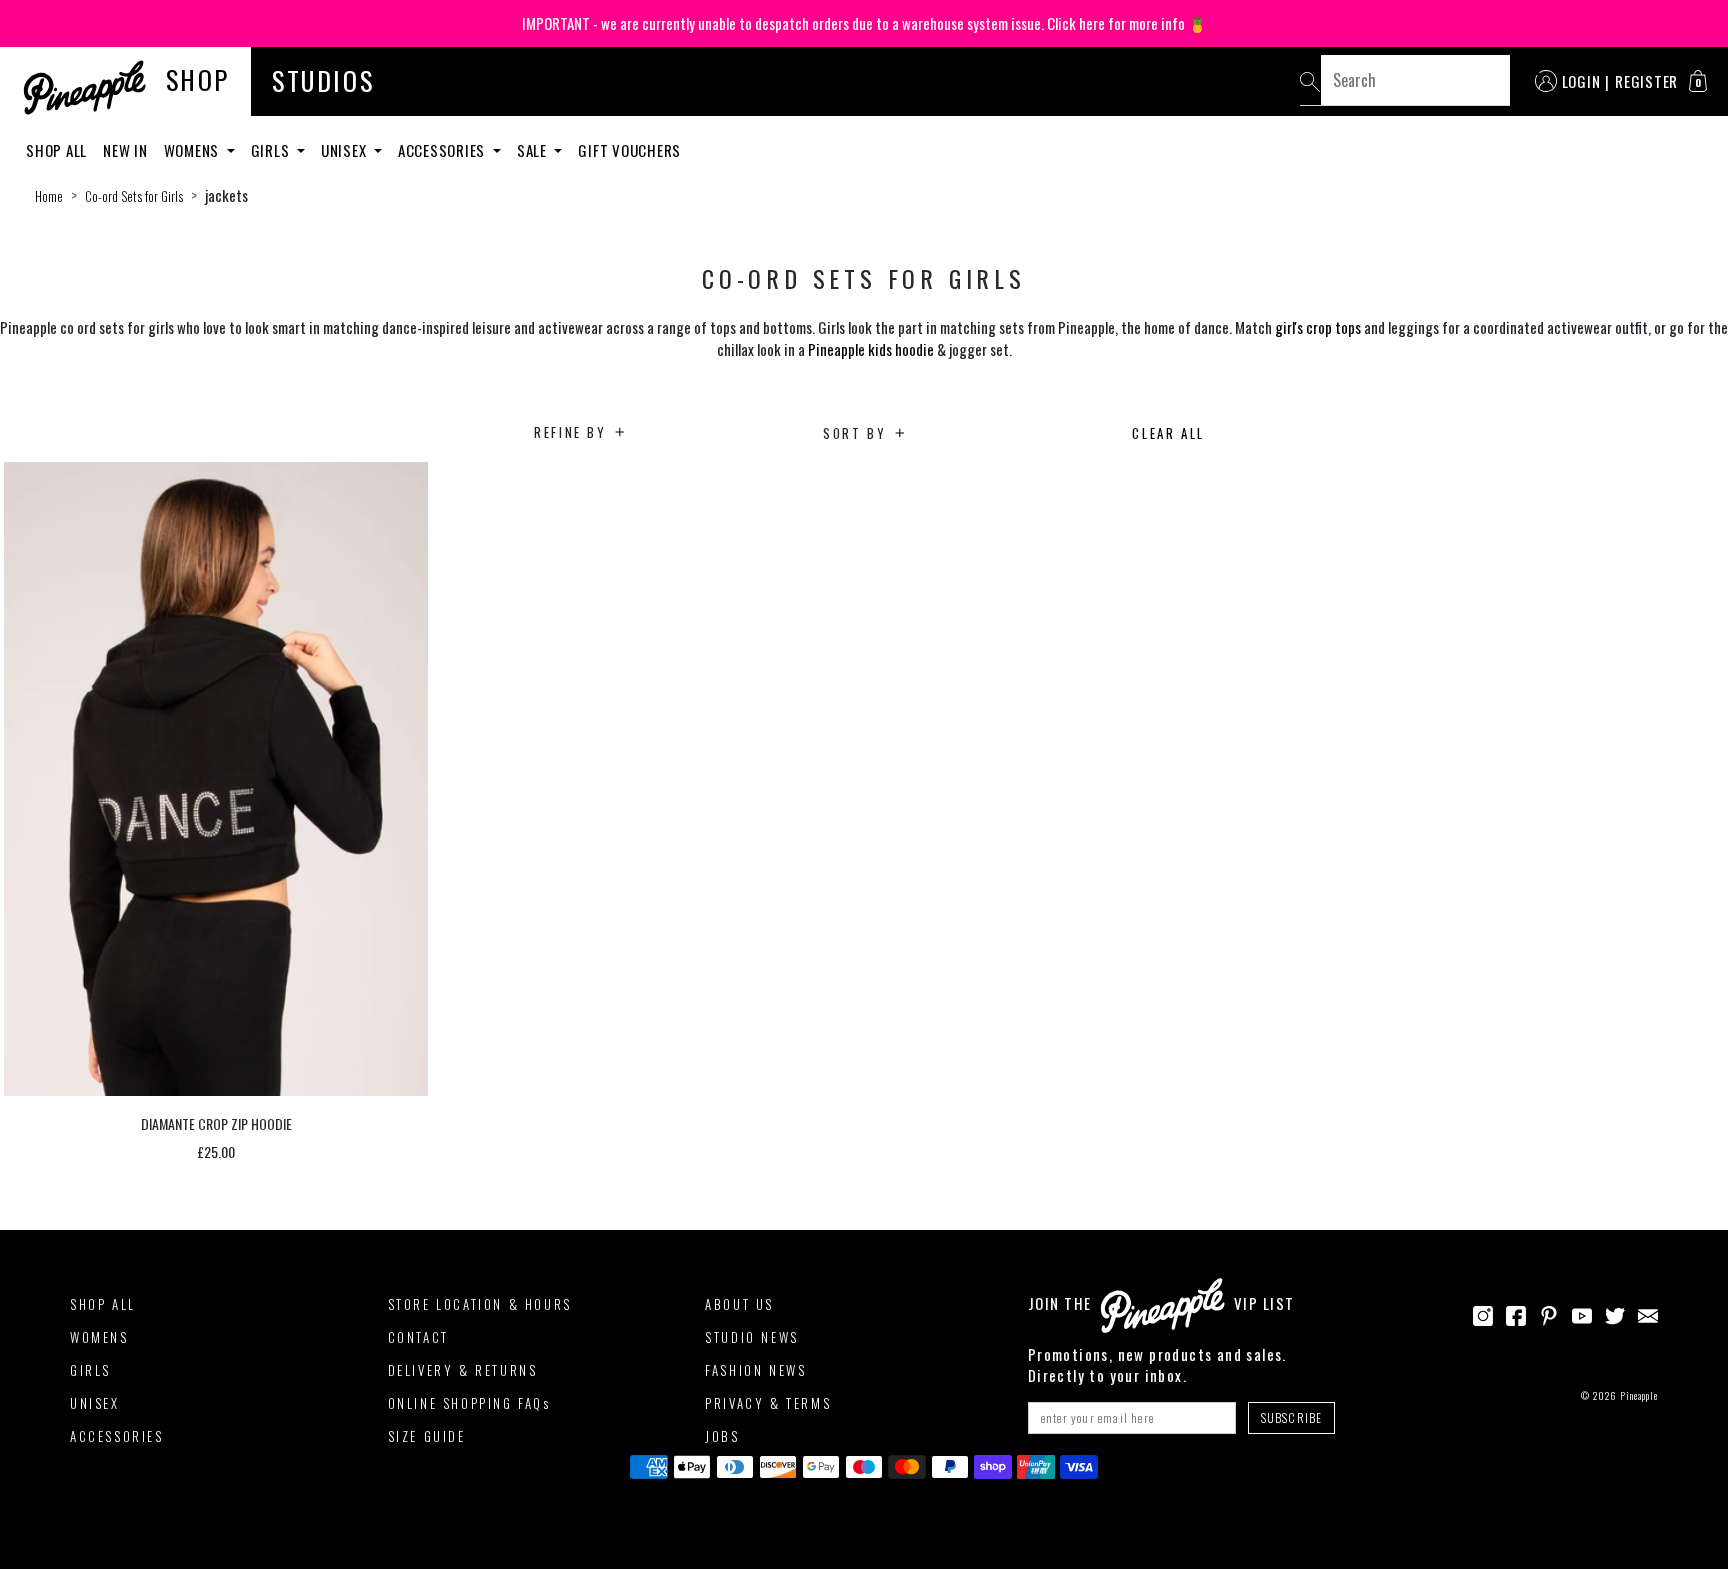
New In (125, 150)
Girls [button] (272, 150)
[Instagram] (1483, 1314)
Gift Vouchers (629, 150)
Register (1646, 81)
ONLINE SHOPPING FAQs (469, 1403)
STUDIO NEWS (752, 1337)
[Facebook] (1516, 1314)
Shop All (56, 150)
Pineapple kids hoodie (871, 349)
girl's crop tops (1318, 327)
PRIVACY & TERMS (768, 1403)
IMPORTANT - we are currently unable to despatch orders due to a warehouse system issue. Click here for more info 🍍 (864, 23)
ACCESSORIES (117, 1436)
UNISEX (95, 1403)
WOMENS (99, 1337)
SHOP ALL (103, 1304)
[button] (1698, 81)
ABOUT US (739, 1304)
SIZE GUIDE (427, 1436)
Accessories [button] (443, 150)
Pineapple (1639, 1395)
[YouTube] (1582, 1314)
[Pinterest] (1549, 1314)
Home (49, 196)
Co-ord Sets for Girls (134, 196)
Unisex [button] (345, 150)
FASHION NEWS (755, 1370)
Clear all (1168, 433)
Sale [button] (534, 150)
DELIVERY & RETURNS (463, 1370)
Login (1581, 81)
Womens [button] (193, 150)
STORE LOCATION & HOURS (480, 1304)
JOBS (722, 1436)
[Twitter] (1615, 1314)
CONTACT (418, 1337)
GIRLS (90, 1370)
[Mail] (1648, 1314)
